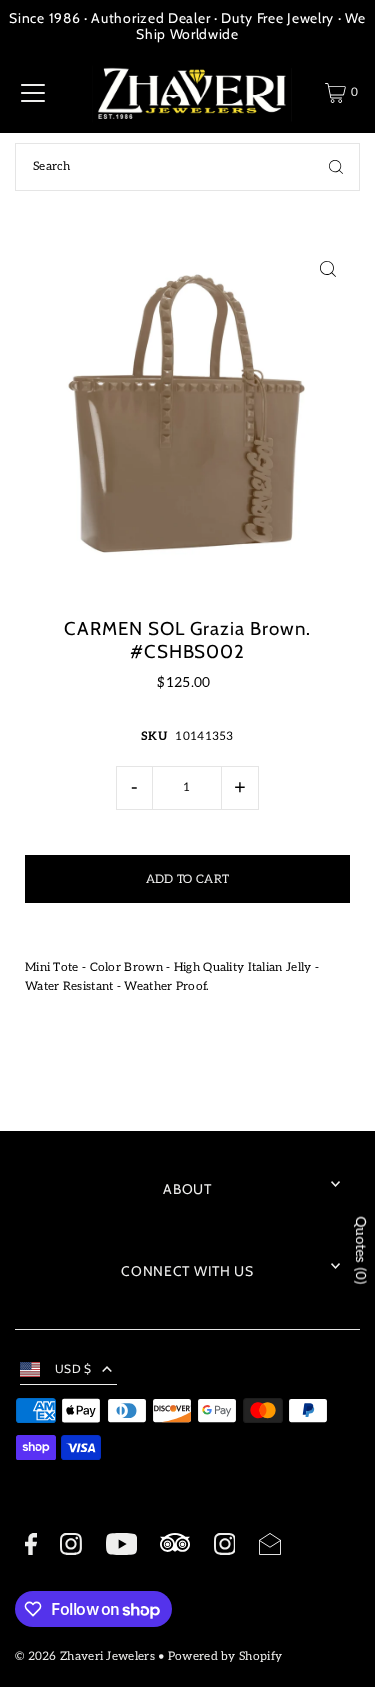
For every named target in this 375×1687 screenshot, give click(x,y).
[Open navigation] (33, 93)
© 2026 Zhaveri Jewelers (85, 1656)
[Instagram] (71, 1547)
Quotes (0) (360, 1251)
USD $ (73, 1369)
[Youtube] (121, 1547)
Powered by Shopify (225, 1656)
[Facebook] (31, 1547)
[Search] (336, 167)
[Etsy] (175, 1545)
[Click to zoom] (327, 269)
